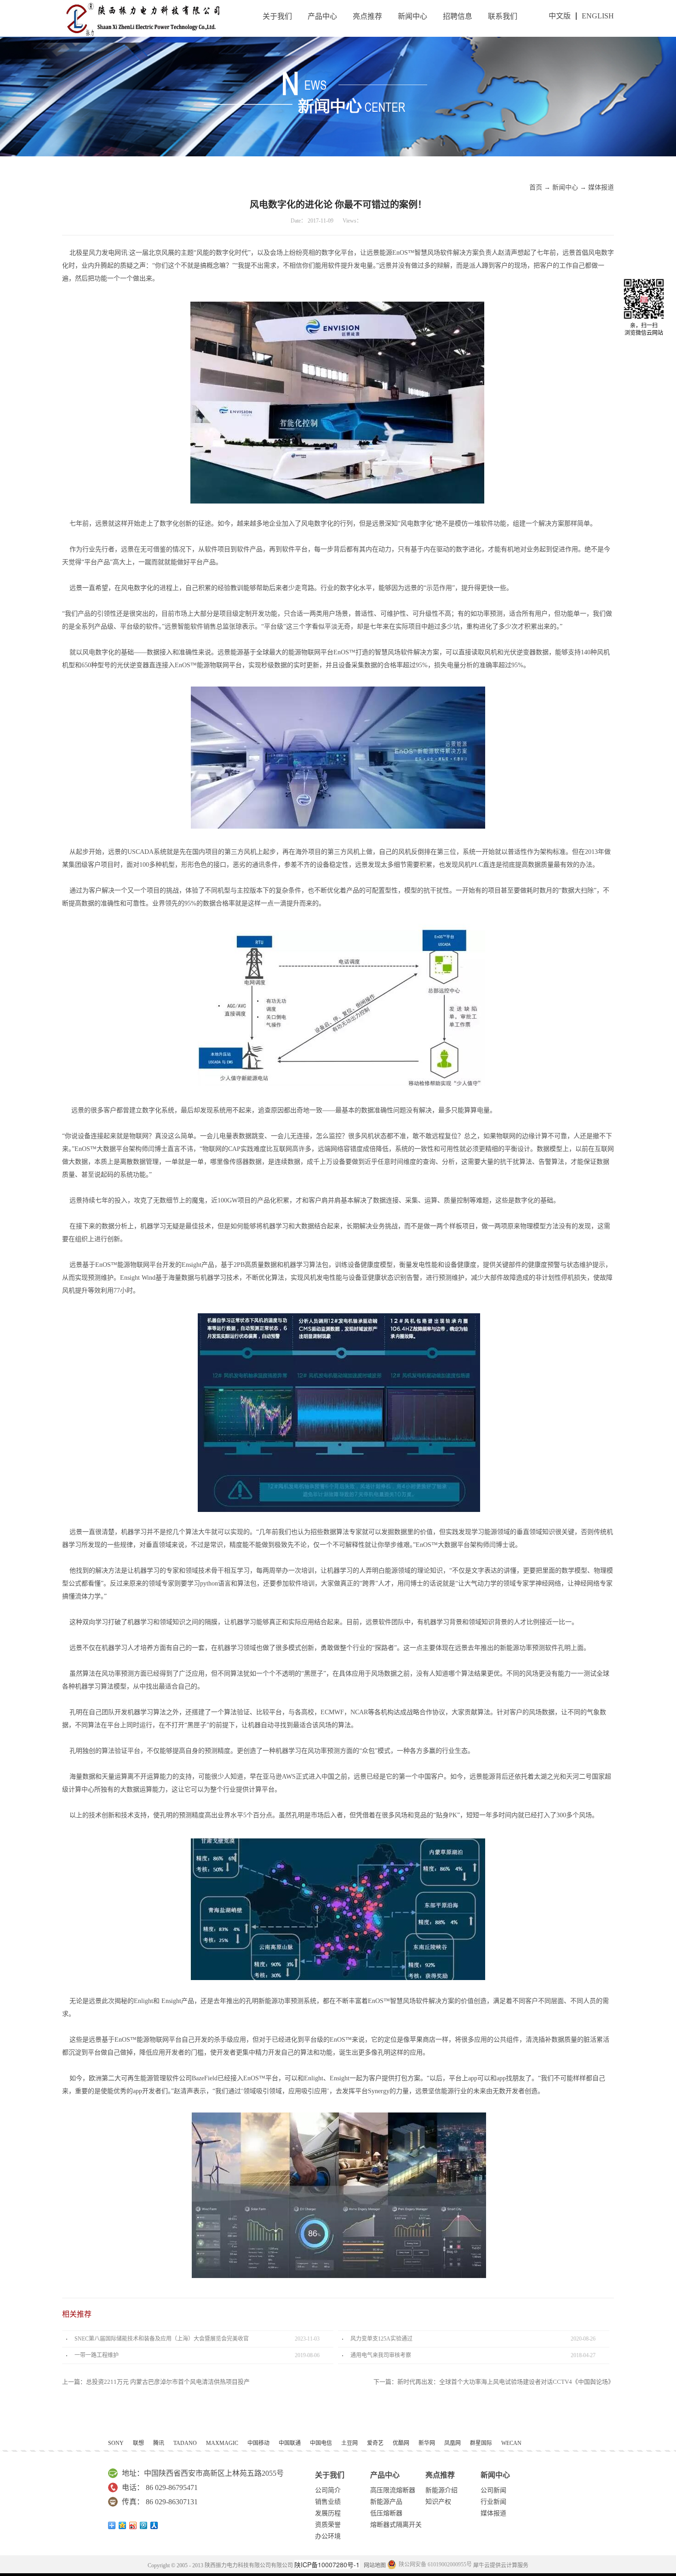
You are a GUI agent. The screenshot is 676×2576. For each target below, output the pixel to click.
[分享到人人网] (154, 2525)
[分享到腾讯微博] (144, 2525)
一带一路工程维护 (97, 2355)
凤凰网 (453, 2443)
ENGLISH (598, 16)
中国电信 (321, 2443)
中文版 (560, 16)
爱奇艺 (375, 2443)
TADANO (185, 2443)
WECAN (511, 2443)
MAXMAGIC (222, 2443)
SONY (116, 2443)
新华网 (427, 2443)
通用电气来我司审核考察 (381, 2355)
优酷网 (401, 2443)
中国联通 (290, 2443)
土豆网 (349, 2443)
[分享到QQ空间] (123, 2525)
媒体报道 (601, 187)
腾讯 (159, 2443)
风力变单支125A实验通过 (381, 2339)
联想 (138, 2443)
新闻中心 (565, 187)
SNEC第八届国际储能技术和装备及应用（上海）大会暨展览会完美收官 (162, 2339)
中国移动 (258, 2443)
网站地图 (373, 2565)
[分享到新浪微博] (133, 2525)
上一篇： (156, 2382)
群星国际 (481, 2443)
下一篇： (494, 2382)
